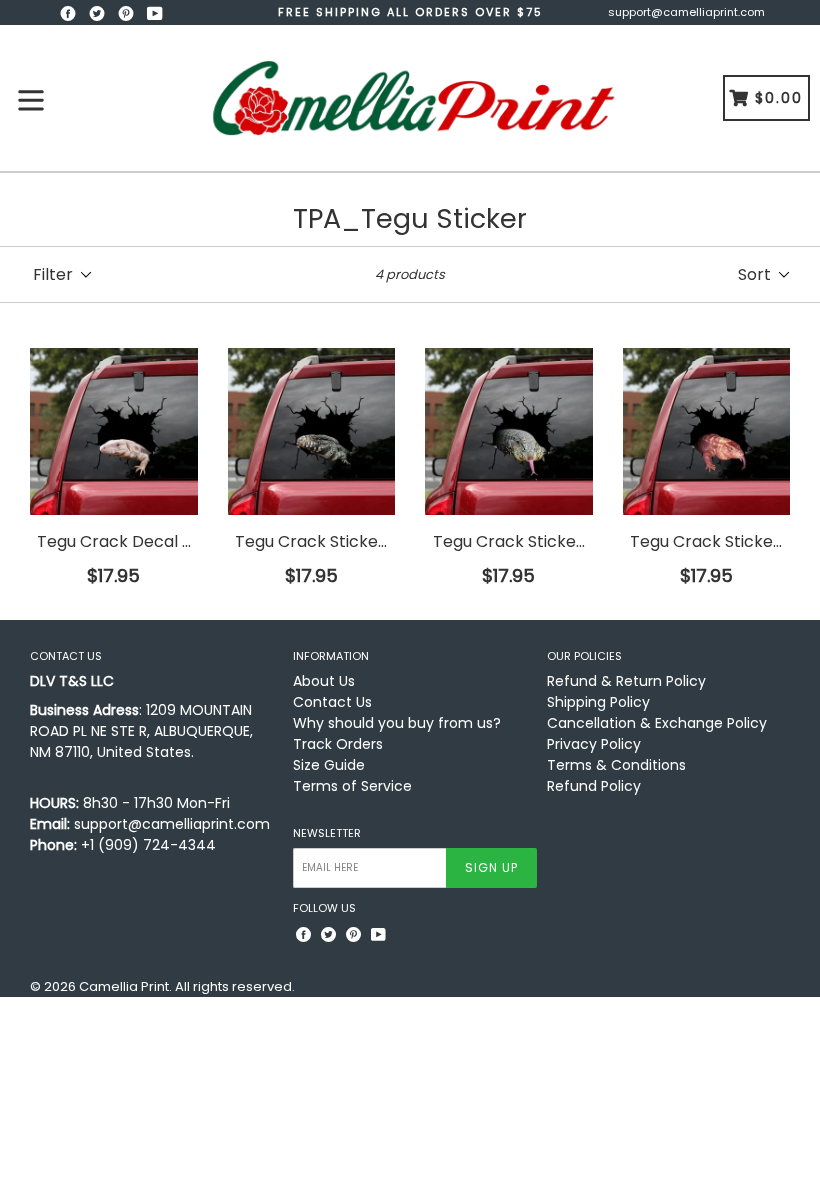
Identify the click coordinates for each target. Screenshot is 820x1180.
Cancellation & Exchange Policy (657, 723)
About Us (324, 681)
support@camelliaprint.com (686, 12)
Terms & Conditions (616, 765)
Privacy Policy (594, 744)
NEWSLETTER (327, 833)
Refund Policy (594, 786)
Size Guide (329, 765)
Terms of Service (352, 786)
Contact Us (332, 702)
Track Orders (338, 744)
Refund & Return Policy (626, 681)
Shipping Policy (598, 702)
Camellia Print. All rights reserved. (187, 986)
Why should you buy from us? (397, 723)
